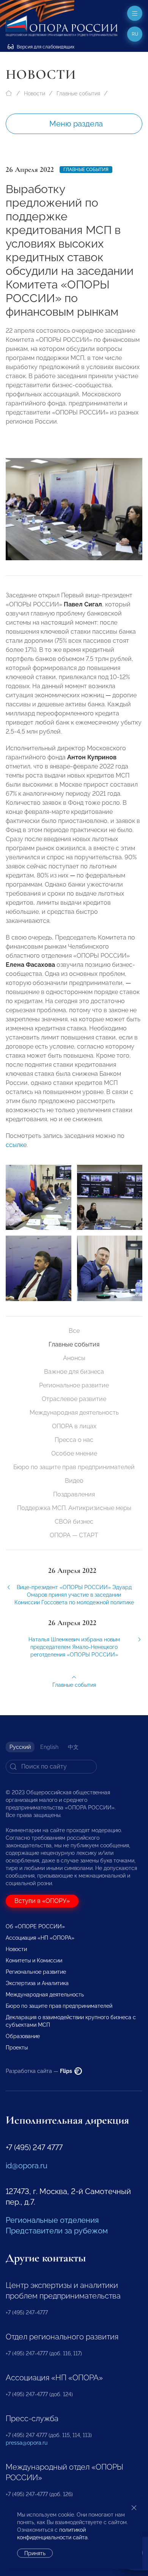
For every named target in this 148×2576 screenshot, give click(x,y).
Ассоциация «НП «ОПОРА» (40, 1938)
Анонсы (74, 1358)
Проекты (17, 2048)
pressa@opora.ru (27, 2443)
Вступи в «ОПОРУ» (42, 1901)
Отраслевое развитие (74, 1399)
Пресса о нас (74, 1440)
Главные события (78, 94)
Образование (23, 2036)
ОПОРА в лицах (74, 1426)
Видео (74, 1481)
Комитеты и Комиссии (34, 1960)
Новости (35, 94)
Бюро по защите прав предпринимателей (74, 1467)
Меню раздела (76, 124)
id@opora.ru (27, 2166)
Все (74, 1331)
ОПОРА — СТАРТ (74, 1535)
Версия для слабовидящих (45, 47)
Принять (35, 2553)
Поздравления (74, 1494)
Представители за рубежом (57, 2231)
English (49, 1747)
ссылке (16, 1145)
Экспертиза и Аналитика (37, 1983)
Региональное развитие (74, 1385)
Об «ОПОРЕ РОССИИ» (35, 1926)
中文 (73, 1747)
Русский (20, 1747)
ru (135, 34)
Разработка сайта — (39, 2071)
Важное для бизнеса (74, 1372)
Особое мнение (74, 1453)
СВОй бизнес (74, 1522)
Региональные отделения (52, 2220)
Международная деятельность (74, 1413)
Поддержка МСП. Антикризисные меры (74, 1508)
